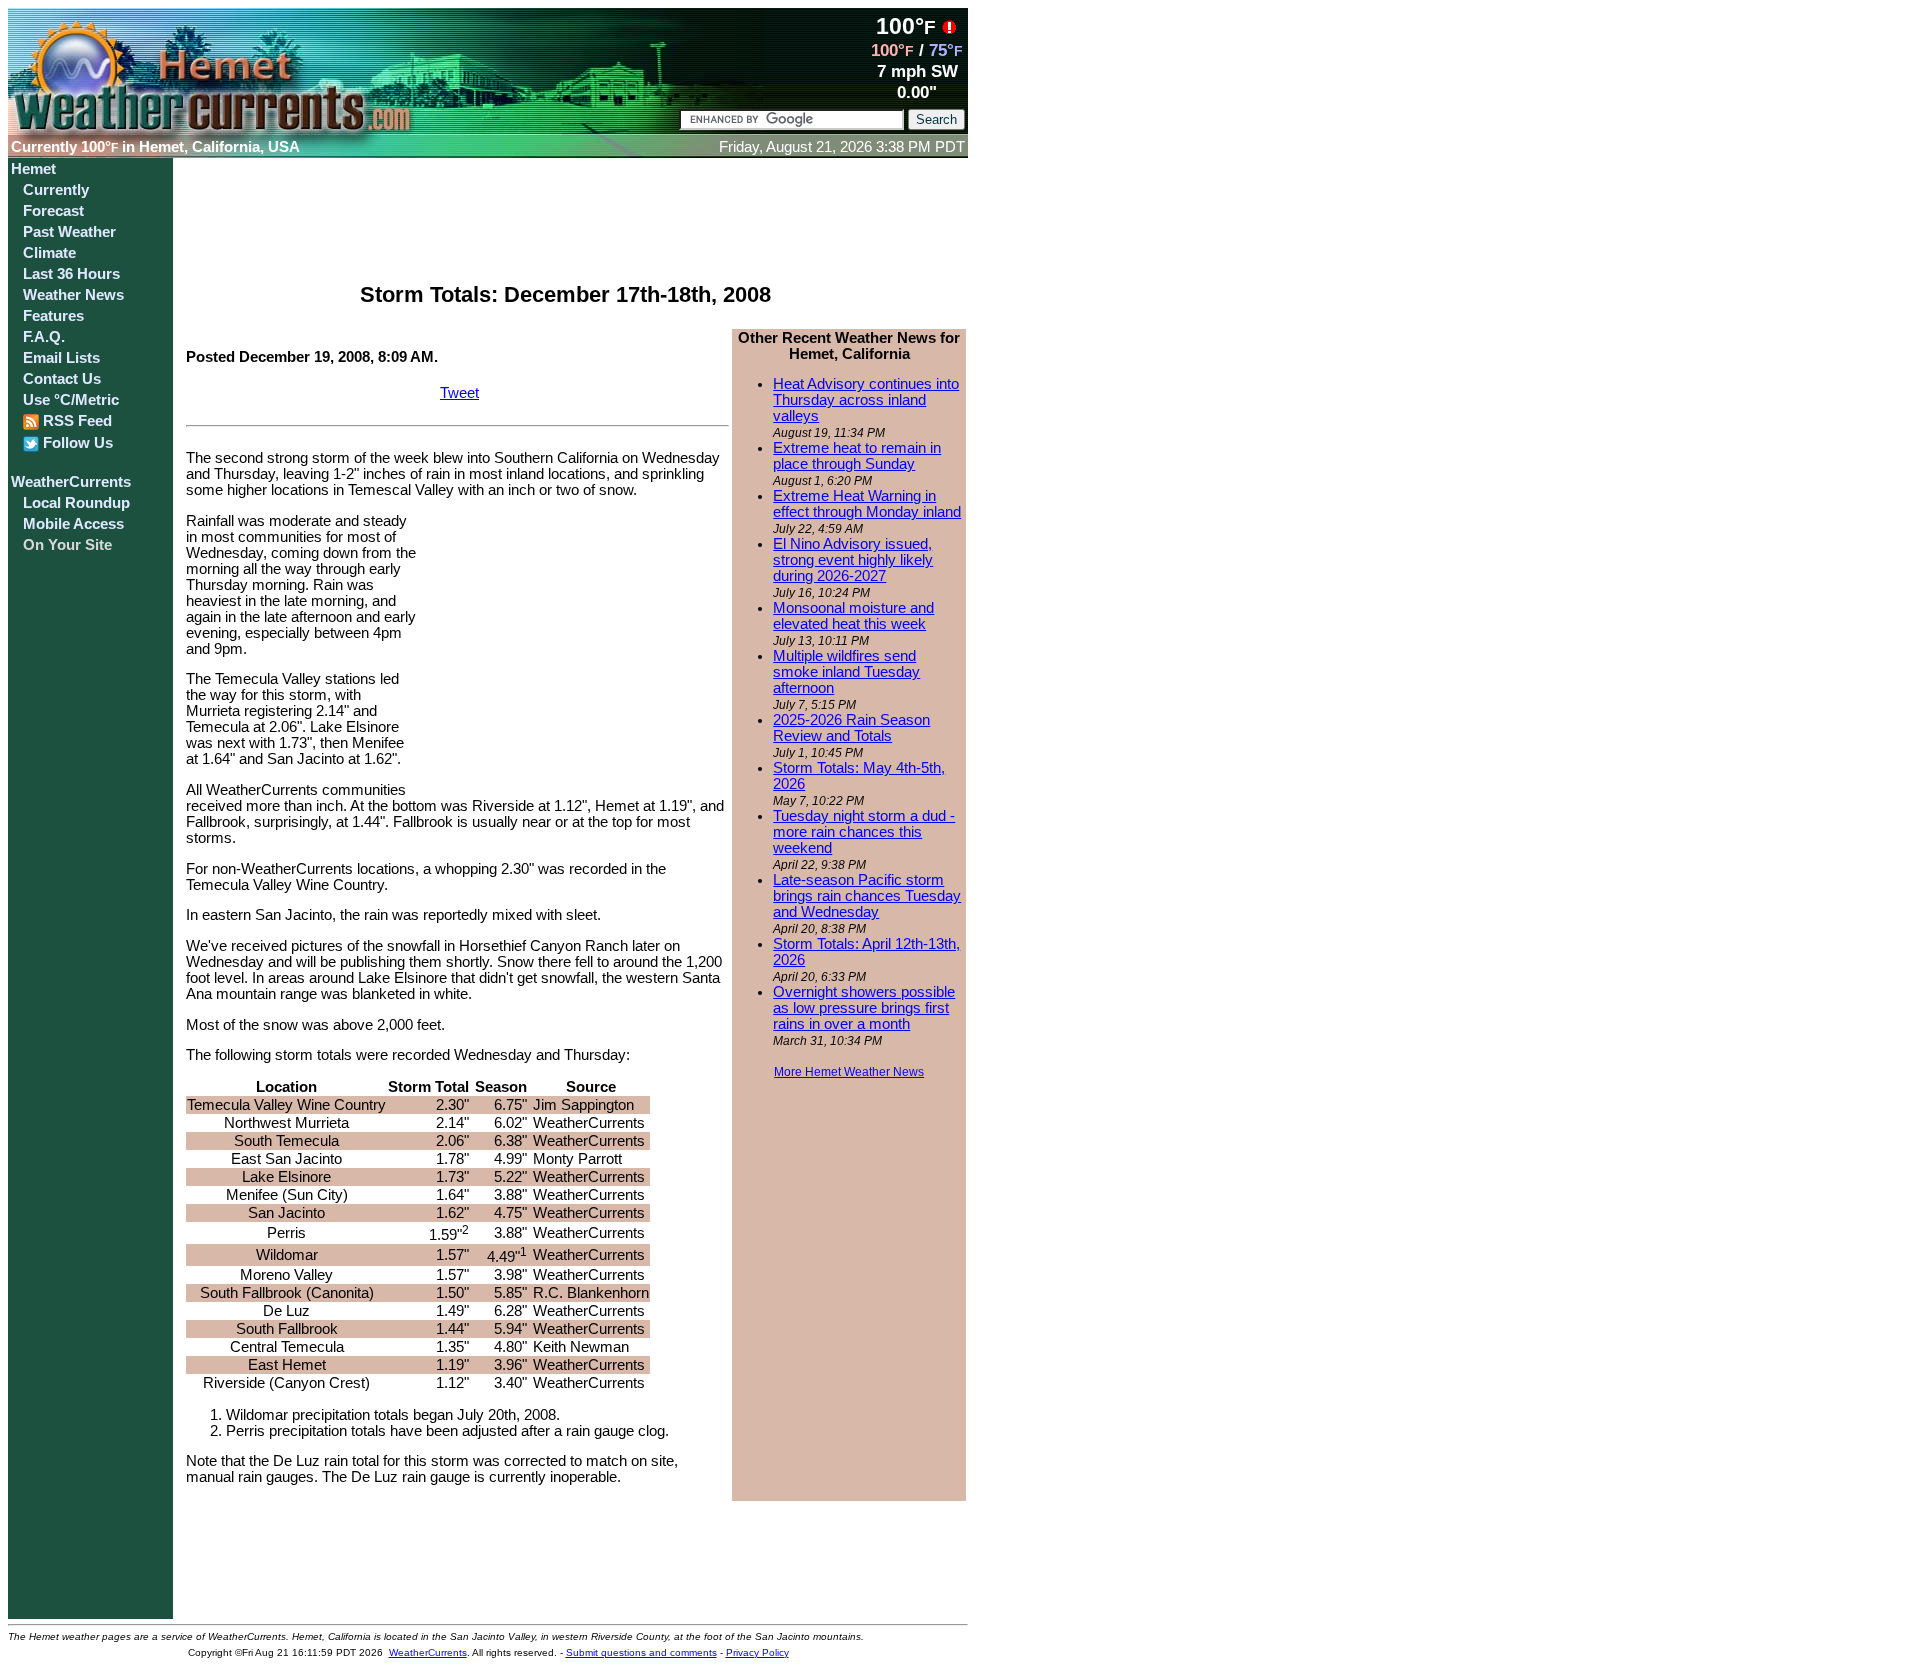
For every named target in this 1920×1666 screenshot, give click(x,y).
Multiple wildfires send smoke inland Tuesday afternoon (846, 672)
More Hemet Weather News (849, 1072)
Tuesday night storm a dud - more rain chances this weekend (864, 832)
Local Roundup (76, 503)
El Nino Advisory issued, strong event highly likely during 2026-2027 (853, 560)
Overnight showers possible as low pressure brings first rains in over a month (864, 1008)
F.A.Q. (44, 337)
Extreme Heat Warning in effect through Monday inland (867, 504)
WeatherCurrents (71, 482)
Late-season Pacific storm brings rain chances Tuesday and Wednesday (867, 896)
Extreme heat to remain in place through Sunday (857, 456)
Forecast (53, 211)
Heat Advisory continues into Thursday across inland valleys (866, 400)
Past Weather (69, 232)
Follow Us (76, 443)
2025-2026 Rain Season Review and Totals (851, 728)
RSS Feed (75, 421)
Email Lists (61, 358)
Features (53, 316)
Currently (56, 190)
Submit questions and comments (641, 1652)
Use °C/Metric (71, 400)
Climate (49, 253)
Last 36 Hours (71, 274)
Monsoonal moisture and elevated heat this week (853, 616)
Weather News (73, 295)
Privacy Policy (757, 1652)
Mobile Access (73, 524)
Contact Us (62, 379)
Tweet (459, 393)
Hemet (33, 169)
